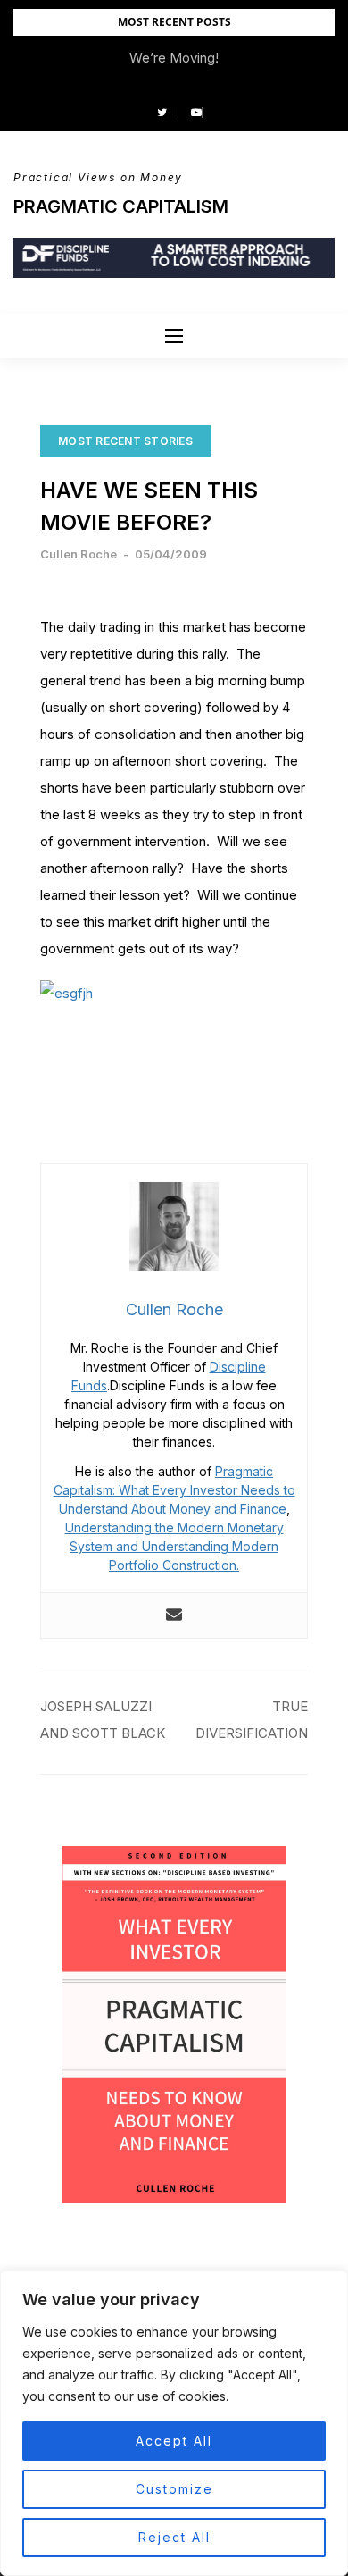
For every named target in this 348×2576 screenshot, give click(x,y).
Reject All (174, 2537)
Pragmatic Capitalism (121, 206)
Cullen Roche (79, 554)
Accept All (174, 2441)
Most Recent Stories (125, 441)
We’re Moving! (174, 58)
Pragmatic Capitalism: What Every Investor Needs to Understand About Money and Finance (174, 1490)
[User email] (174, 1615)
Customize (174, 2489)
